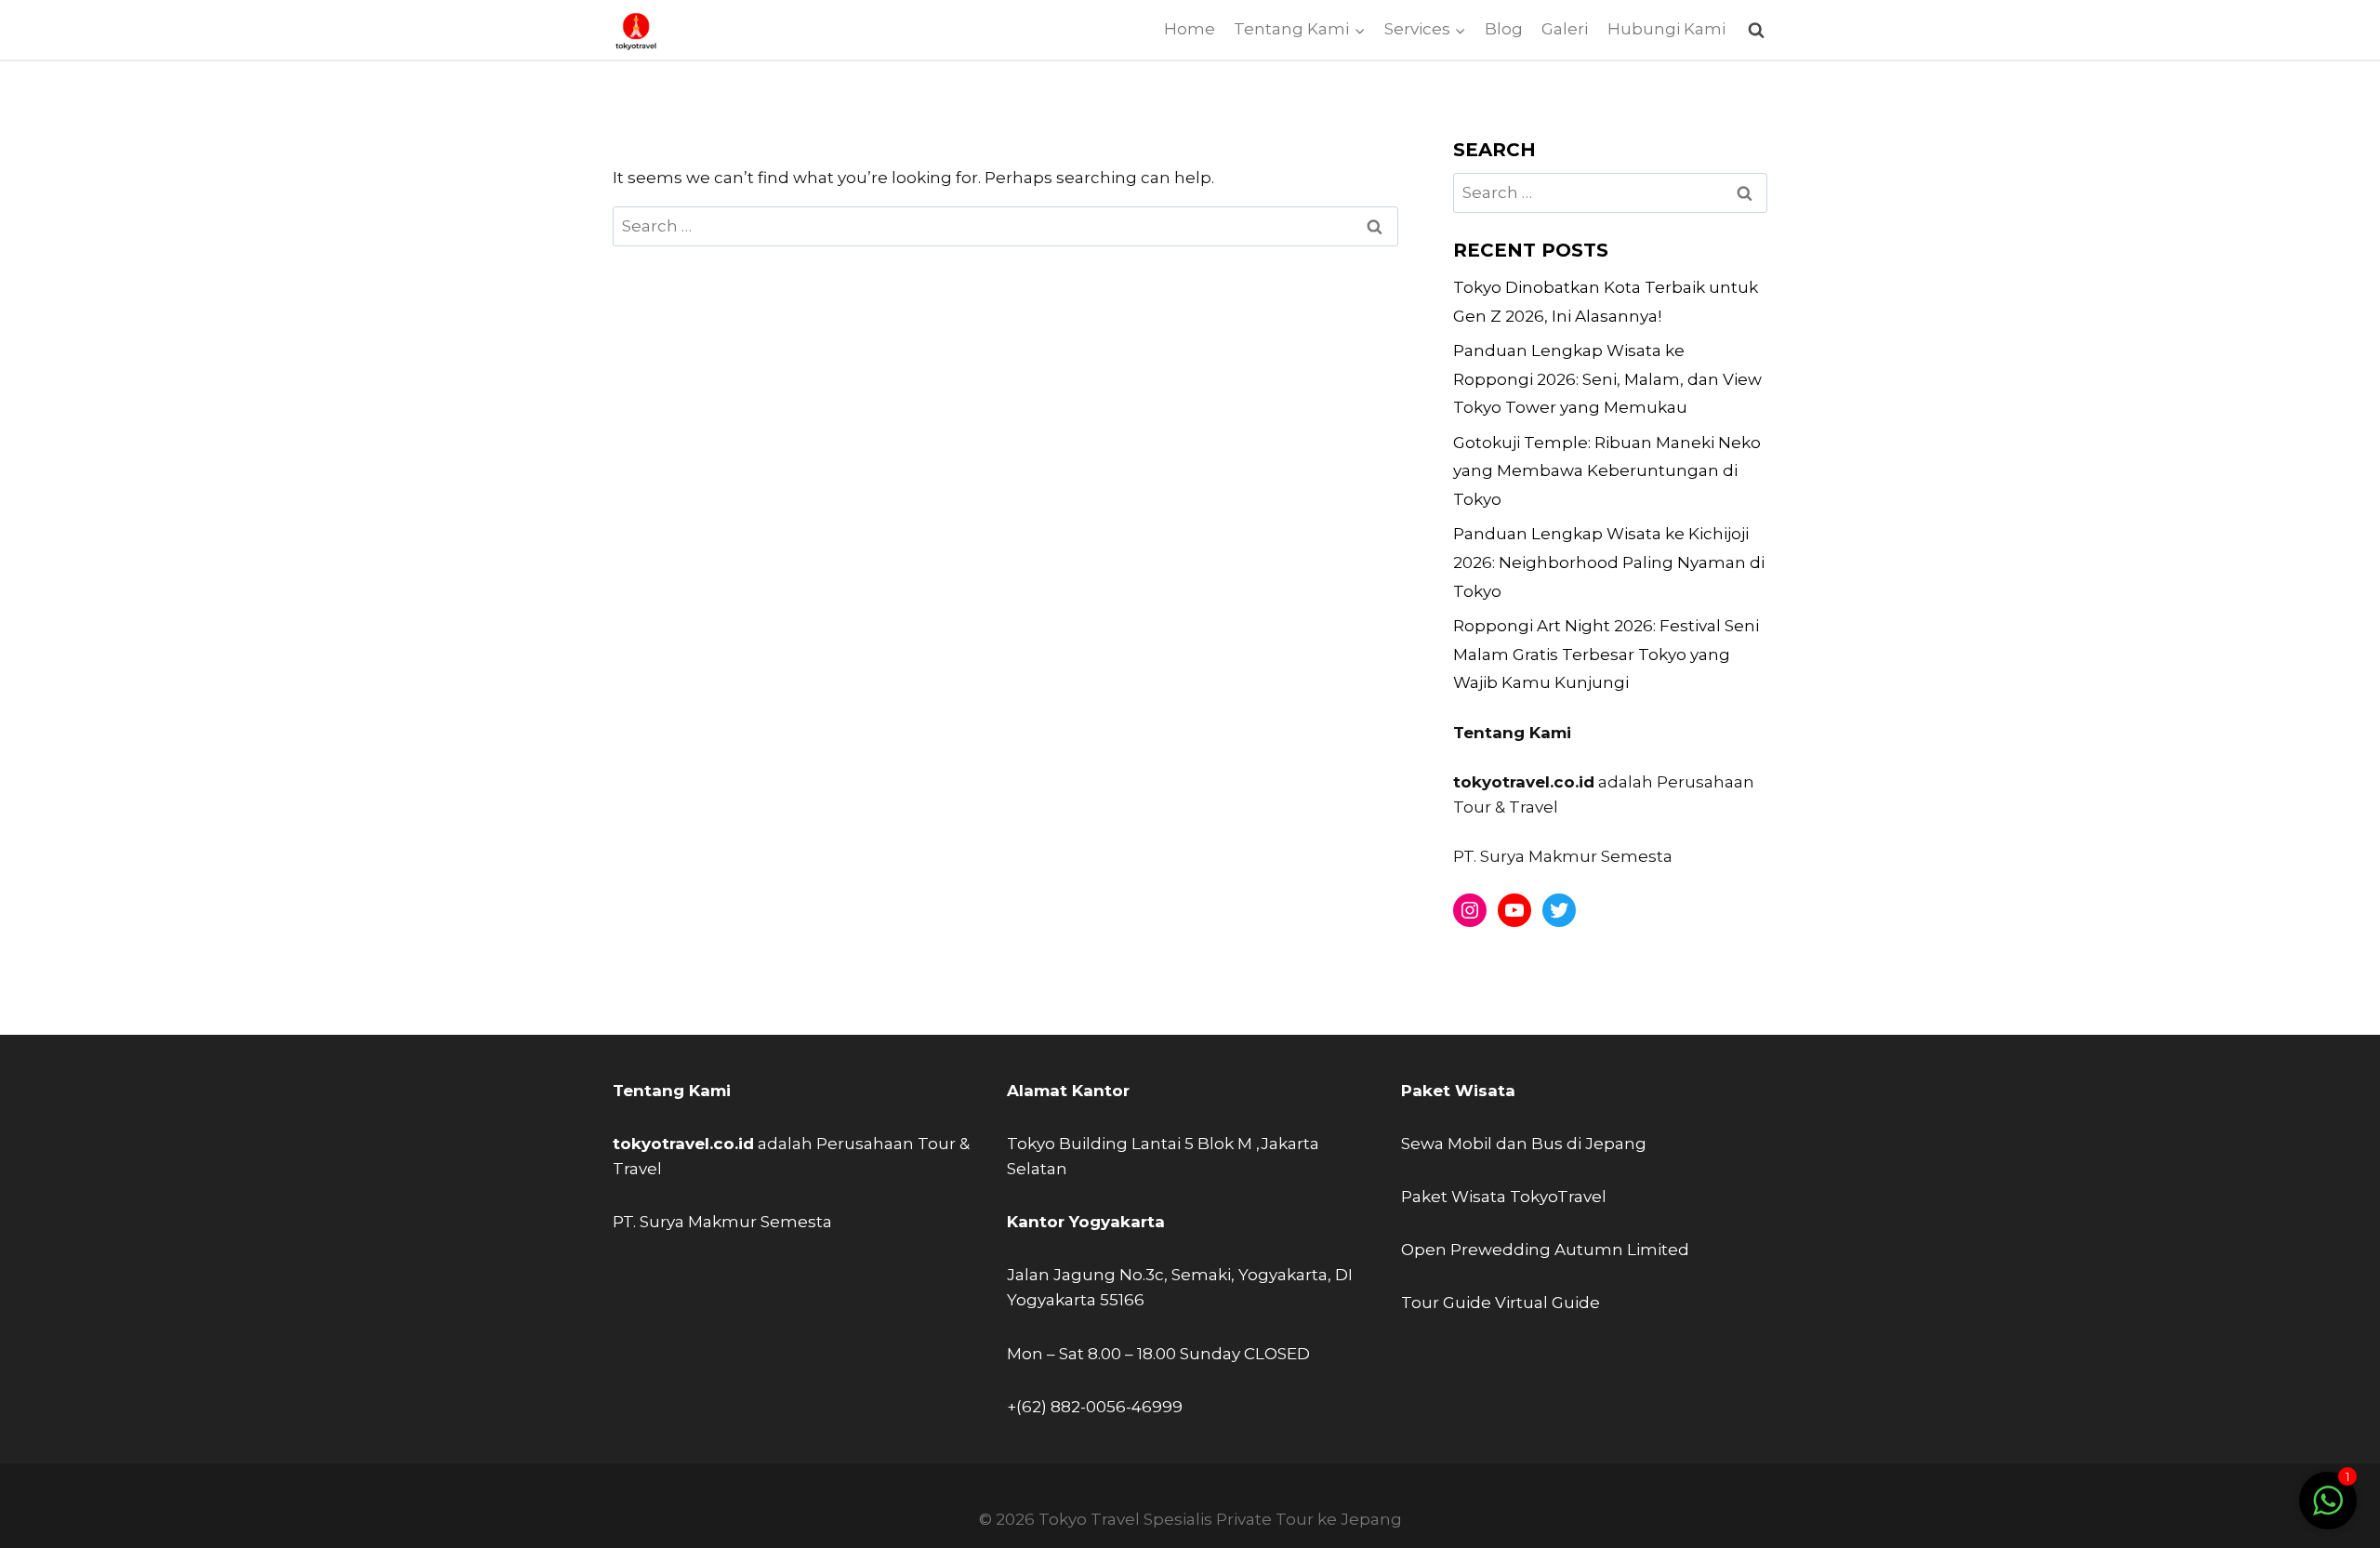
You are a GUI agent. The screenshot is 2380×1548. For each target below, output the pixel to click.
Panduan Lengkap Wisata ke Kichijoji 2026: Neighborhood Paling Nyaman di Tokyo (1609, 562)
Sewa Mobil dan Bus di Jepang (1524, 1144)
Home (1190, 29)
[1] (2328, 1510)
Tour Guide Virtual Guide (1501, 1303)
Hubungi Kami (1666, 29)
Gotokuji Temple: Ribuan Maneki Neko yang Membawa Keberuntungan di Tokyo (1607, 471)
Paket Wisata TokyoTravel (1504, 1197)
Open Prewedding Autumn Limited (1545, 1250)
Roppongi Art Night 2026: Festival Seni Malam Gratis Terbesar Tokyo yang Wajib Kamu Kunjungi (1606, 654)
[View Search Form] (1756, 30)
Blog (1504, 29)
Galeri (1565, 29)
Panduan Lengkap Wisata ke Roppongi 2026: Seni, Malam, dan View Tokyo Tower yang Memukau (1607, 379)
